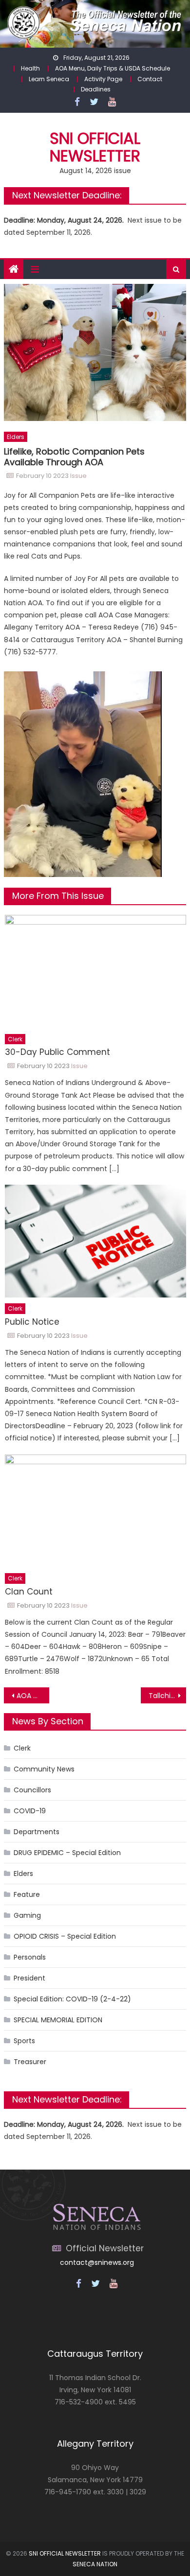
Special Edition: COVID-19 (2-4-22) (72, 1999)
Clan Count (29, 1592)
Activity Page (103, 79)
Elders (16, 437)
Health (30, 68)
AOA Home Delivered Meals (33, 1696)
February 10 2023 (42, 476)
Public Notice (32, 1322)
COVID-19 (30, 1811)
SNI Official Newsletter (95, 147)
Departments (37, 1832)
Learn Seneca (49, 79)
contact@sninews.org (97, 2262)
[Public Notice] (95, 1241)
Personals (30, 1957)
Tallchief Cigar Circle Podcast (168, 1696)
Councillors (32, 1790)
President (29, 1978)
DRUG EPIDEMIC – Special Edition (67, 1853)
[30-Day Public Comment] (95, 971)
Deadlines (96, 89)
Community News (44, 1769)
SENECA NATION (95, 2564)
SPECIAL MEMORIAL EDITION (58, 2020)
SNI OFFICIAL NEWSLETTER (65, 2553)
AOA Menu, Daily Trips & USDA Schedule (113, 68)
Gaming (27, 1915)
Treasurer (30, 2062)
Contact (150, 79)
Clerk (15, 1039)
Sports (24, 2041)
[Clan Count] (95, 1511)
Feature (27, 1894)
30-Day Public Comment (57, 1052)
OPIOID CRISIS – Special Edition (65, 1936)
